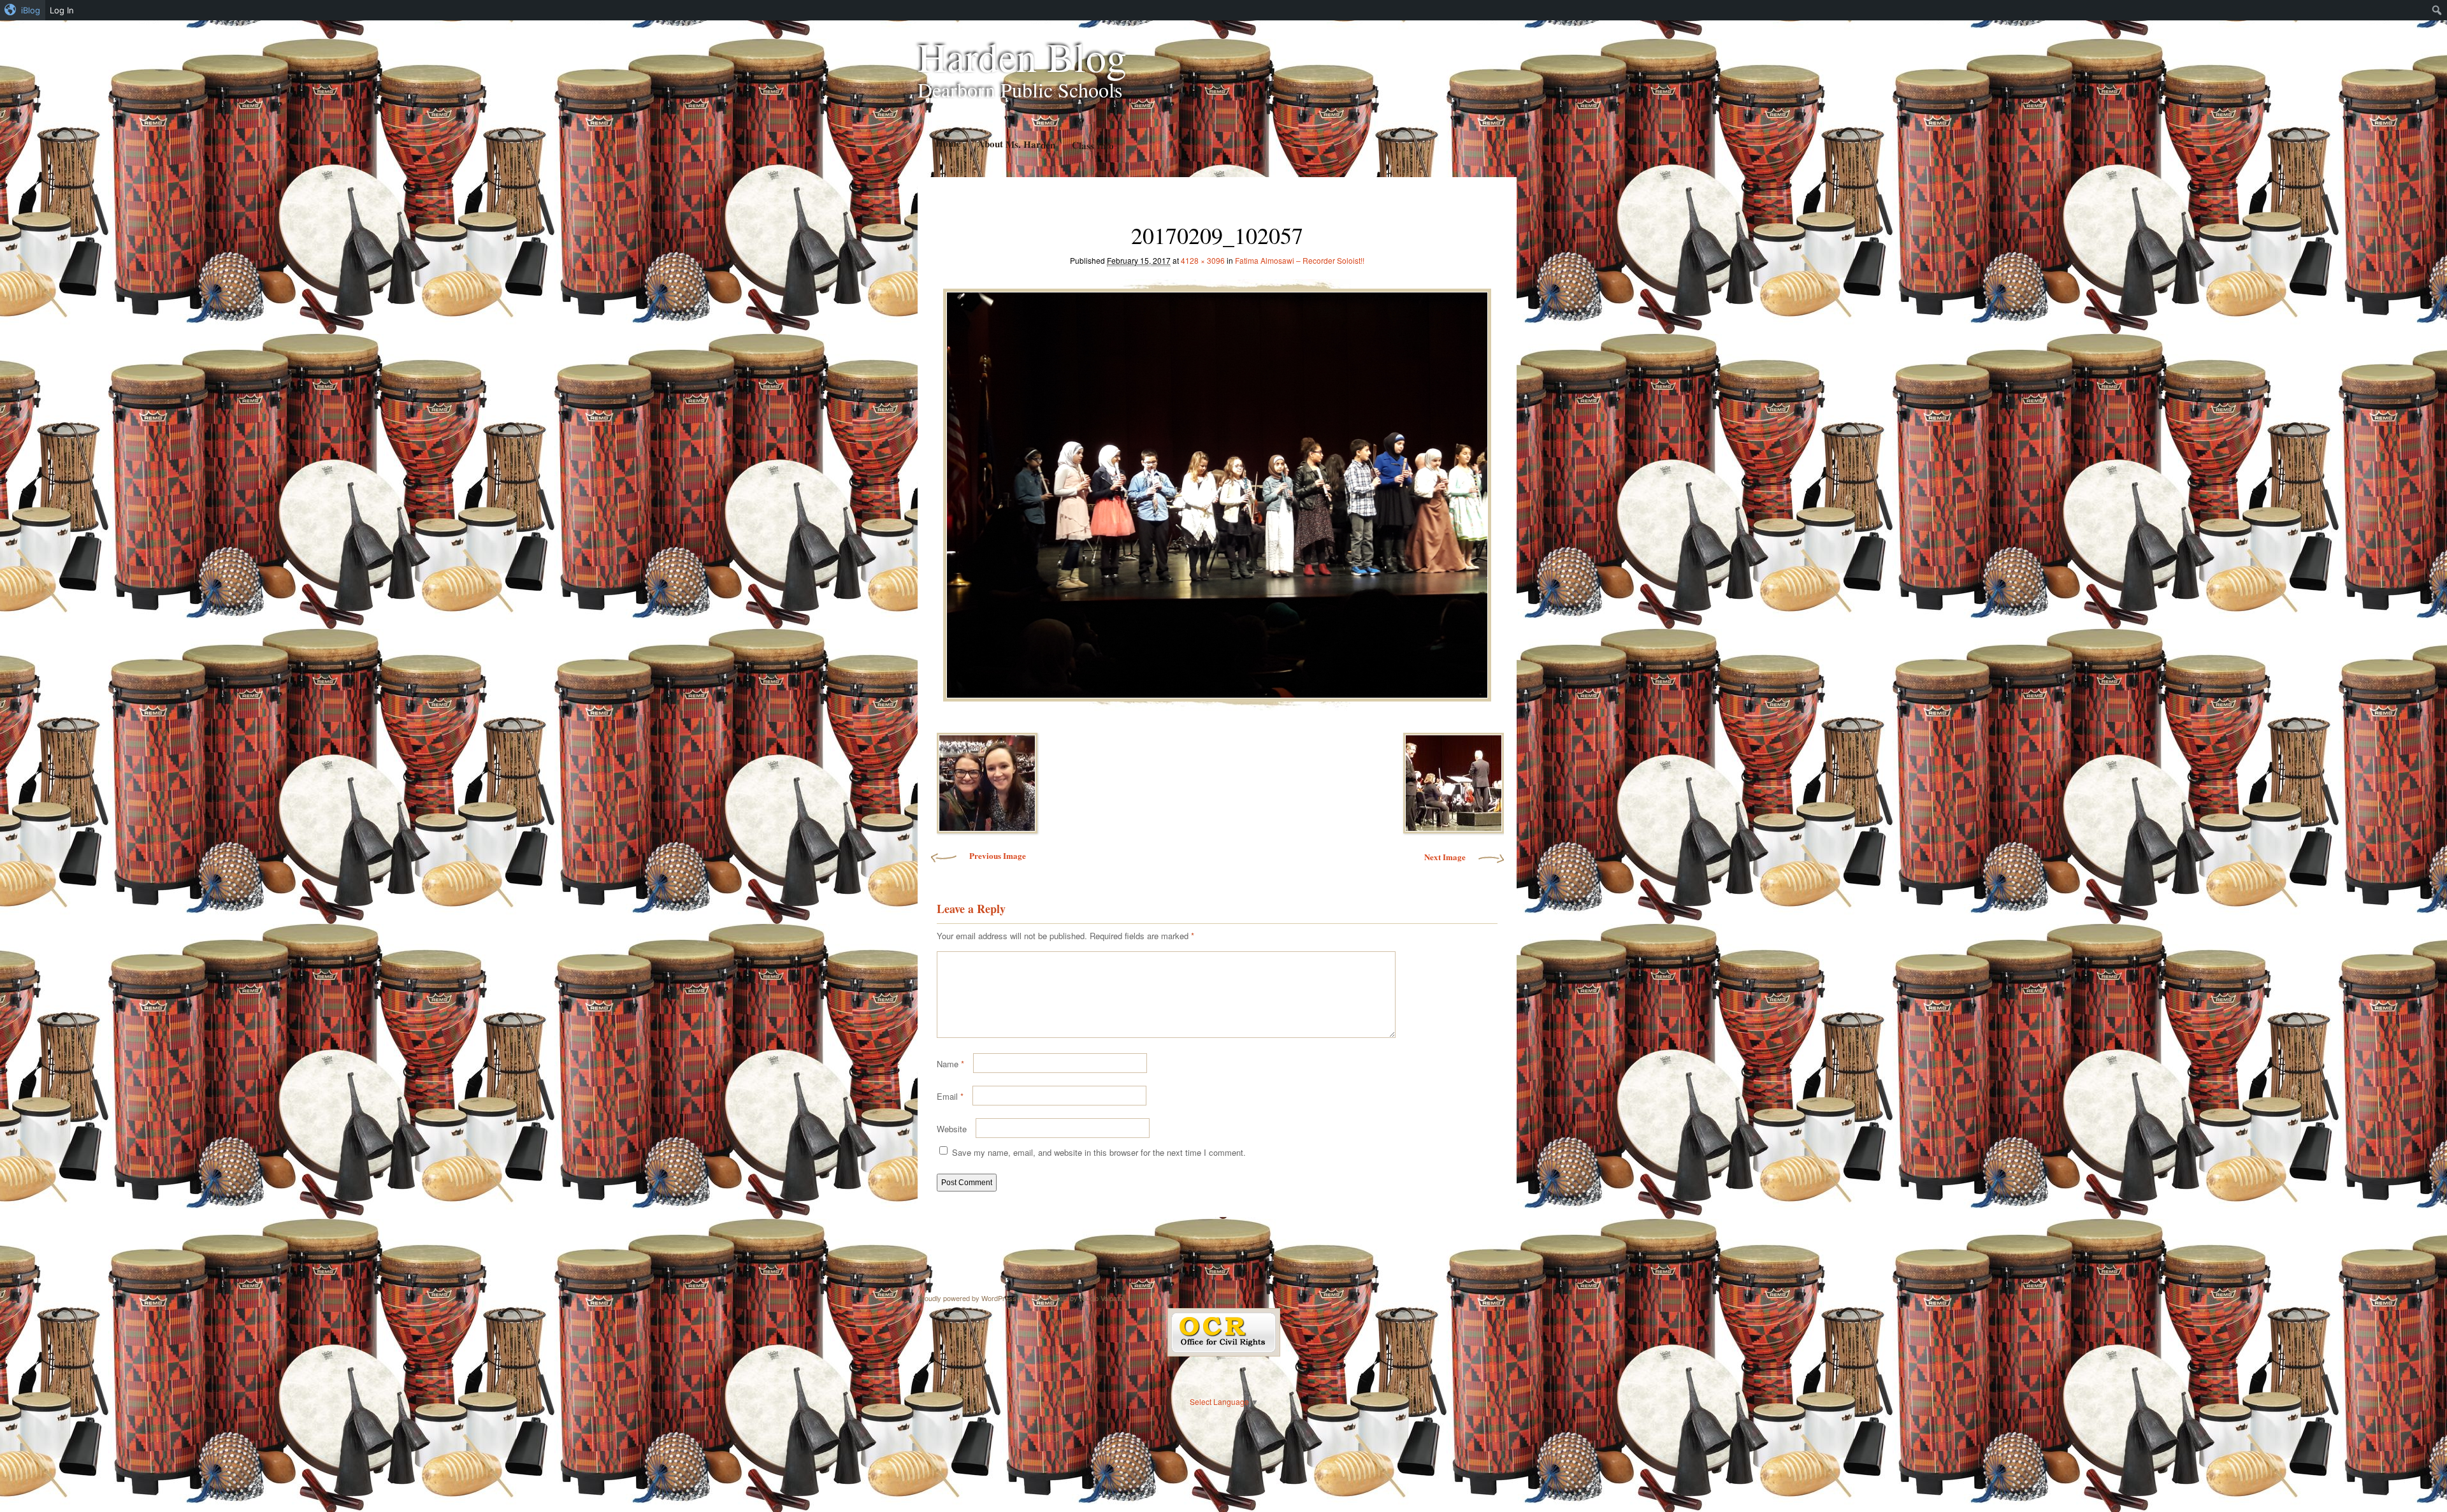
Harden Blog (1022, 56)
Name (950, 1064)
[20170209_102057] (1217, 492)
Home (948, 143)
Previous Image (998, 855)
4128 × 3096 (1203, 260)
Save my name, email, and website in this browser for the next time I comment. (1099, 1152)
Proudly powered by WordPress (967, 1298)
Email (950, 1096)
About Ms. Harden (1016, 144)
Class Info (1092, 145)
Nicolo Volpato (1101, 1298)
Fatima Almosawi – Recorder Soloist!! (1300, 260)
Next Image (1445, 857)
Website (952, 1129)
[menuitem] (23, 10)
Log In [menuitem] (62, 10)
